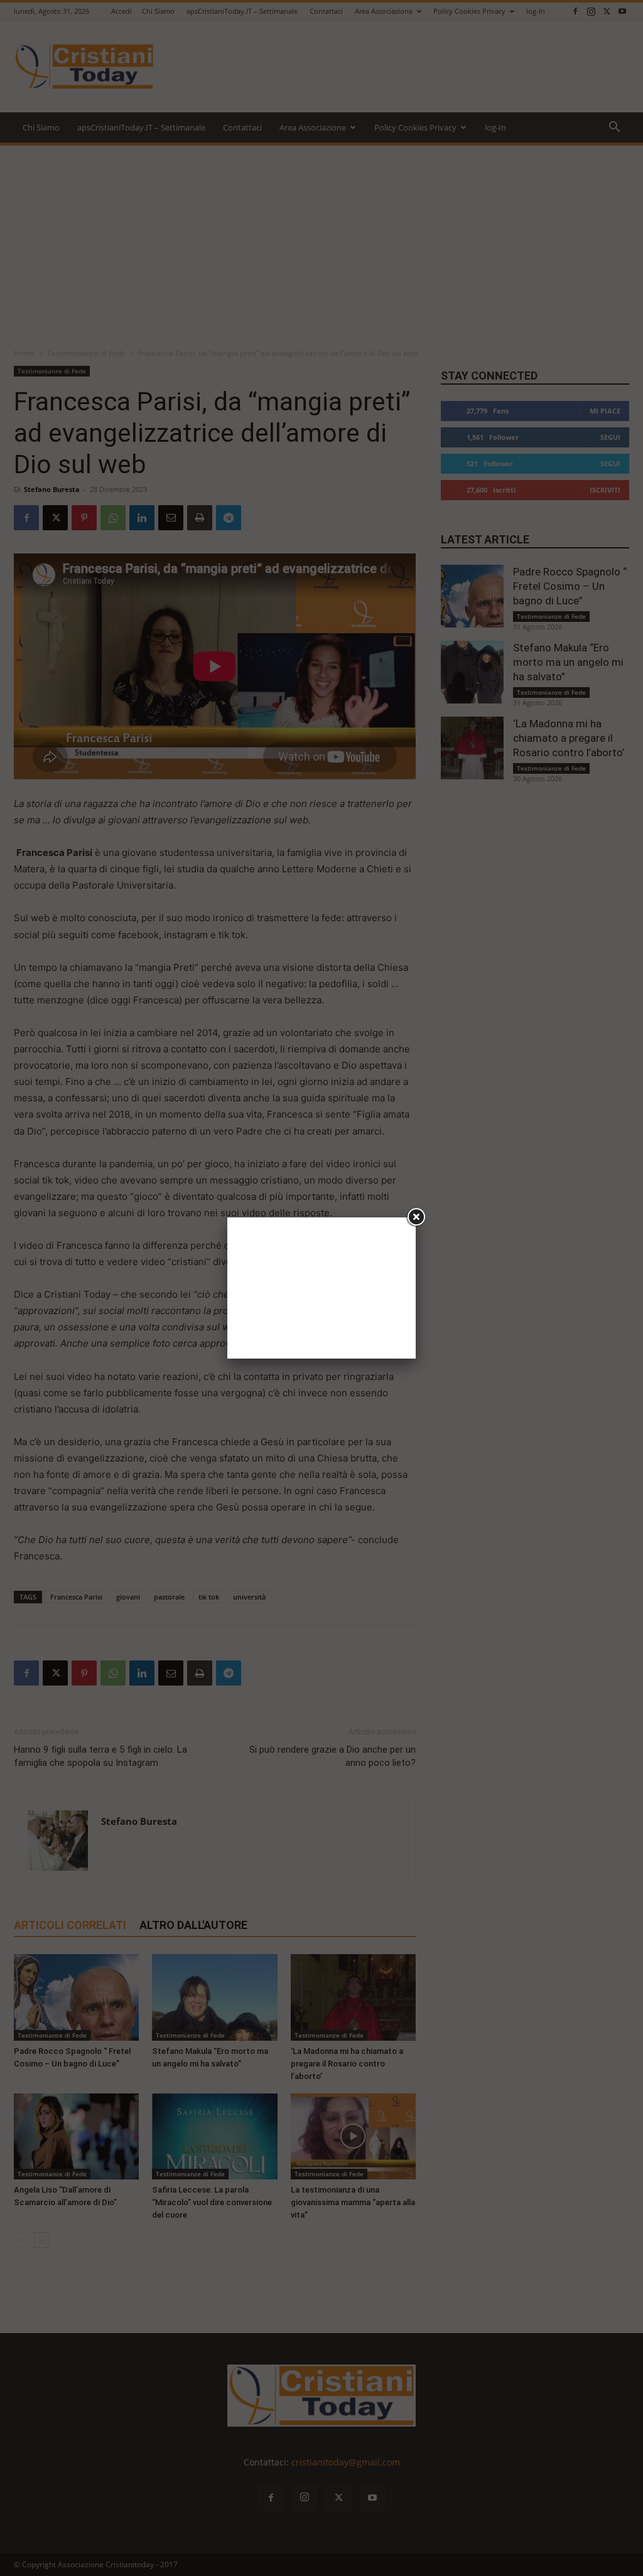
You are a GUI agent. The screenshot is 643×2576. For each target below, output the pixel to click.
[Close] (416, 1217)
